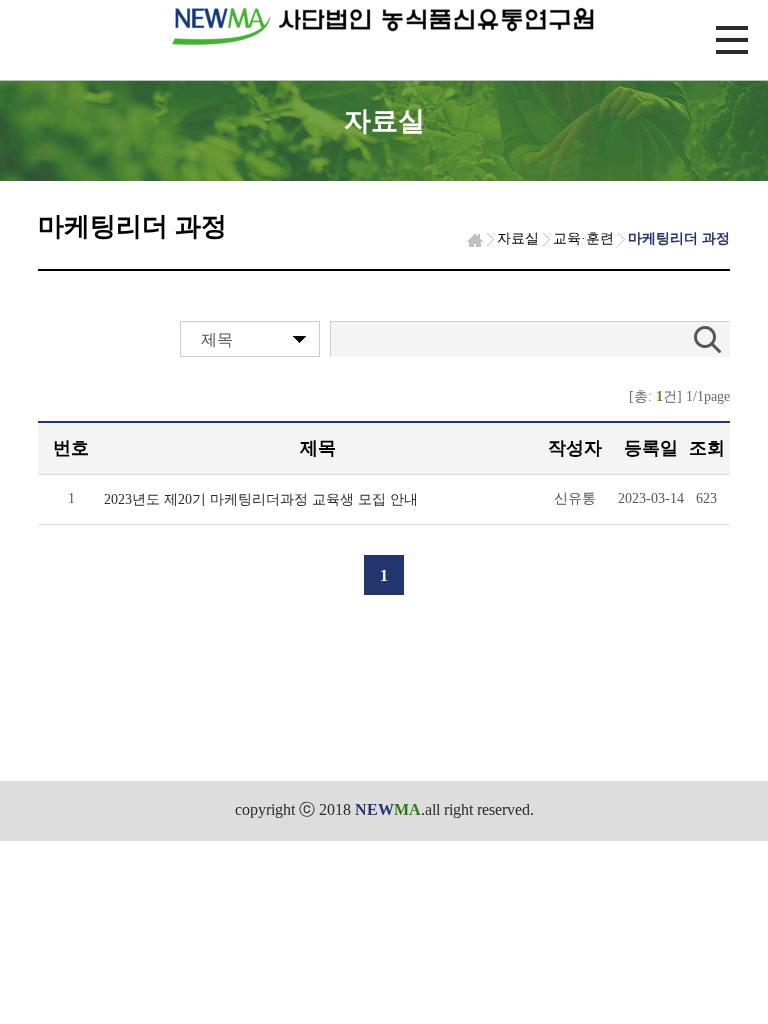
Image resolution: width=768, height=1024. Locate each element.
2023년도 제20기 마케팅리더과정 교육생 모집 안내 (261, 499)
